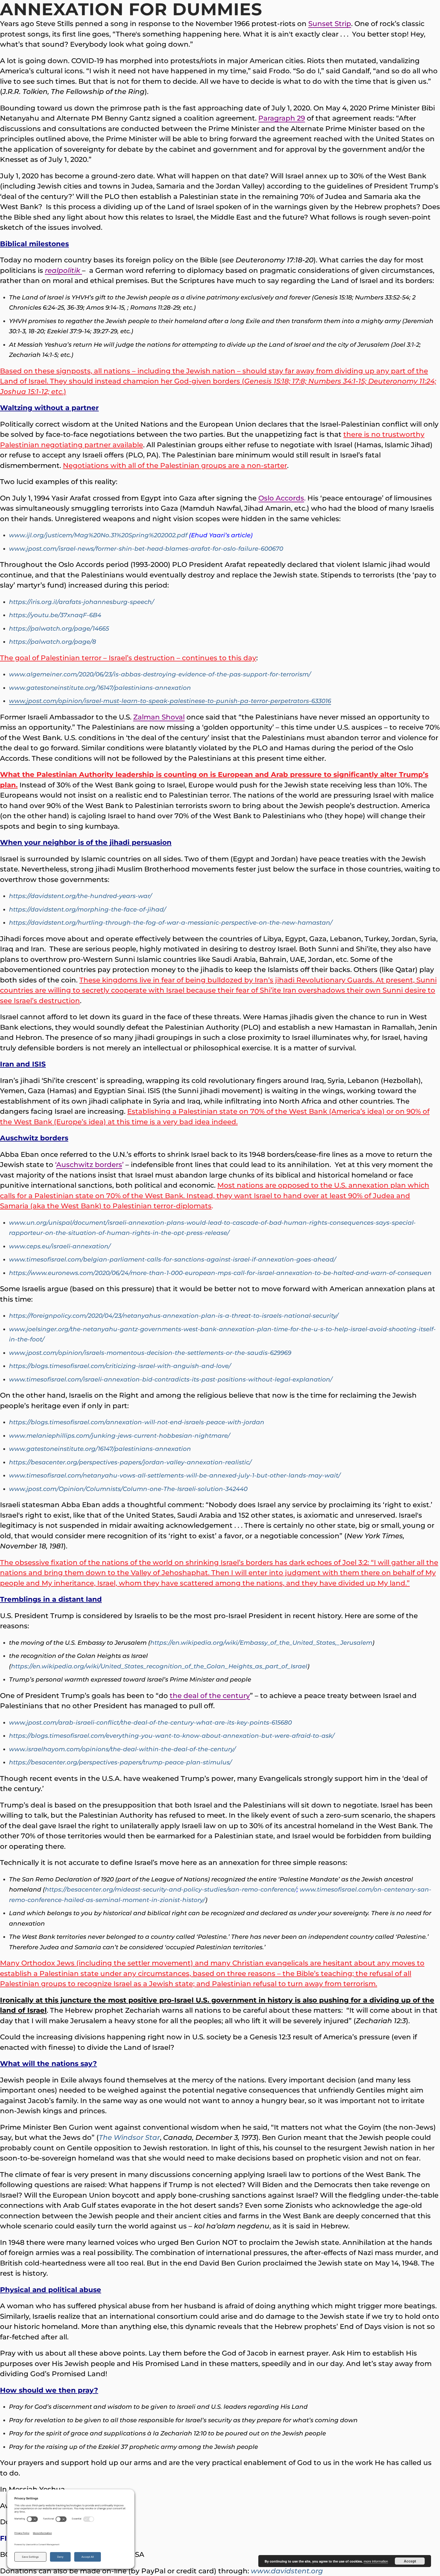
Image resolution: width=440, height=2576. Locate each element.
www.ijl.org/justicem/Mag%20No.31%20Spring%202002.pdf (98, 535)
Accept (410, 2561)
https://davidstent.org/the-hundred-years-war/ (80, 896)
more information (376, 2561)
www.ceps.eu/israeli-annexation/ (60, 1246)
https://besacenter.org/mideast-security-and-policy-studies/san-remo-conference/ (171, 1889)
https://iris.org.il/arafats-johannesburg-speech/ (81, 602)
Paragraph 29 (282, 118)
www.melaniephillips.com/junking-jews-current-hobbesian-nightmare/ (119, 1436)
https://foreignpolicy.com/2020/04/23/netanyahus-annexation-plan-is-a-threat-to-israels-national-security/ (174, 1316)
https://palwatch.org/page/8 (53, 642)
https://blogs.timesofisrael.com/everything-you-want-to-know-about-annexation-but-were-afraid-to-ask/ (172, 1736)
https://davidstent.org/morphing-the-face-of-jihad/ (87, 909)
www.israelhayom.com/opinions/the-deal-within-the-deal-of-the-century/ (122, 1749)
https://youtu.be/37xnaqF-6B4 (55, 615)
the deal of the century (210, 1696)
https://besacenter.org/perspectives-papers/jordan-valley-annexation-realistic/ (130, 1462)
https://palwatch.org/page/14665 (59, 629)
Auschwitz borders (89, 1165)
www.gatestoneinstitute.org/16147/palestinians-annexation (100, 688)
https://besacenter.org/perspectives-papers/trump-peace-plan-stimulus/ (120, 1762)
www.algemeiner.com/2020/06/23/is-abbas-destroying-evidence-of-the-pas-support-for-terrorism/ (160, 674)
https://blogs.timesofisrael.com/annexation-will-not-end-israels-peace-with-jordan (137, 1422)
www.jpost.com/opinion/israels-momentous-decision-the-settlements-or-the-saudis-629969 (150, 1353)
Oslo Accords (281, 498)
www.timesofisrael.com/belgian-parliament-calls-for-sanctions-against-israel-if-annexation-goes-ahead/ (172, 1259)
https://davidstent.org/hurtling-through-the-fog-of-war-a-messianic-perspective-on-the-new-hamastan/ (171, 923)
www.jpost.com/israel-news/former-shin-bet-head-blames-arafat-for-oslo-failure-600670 (146, 549)
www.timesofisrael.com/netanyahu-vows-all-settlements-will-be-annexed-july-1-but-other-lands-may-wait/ (175, 1475)
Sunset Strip (330, 24)
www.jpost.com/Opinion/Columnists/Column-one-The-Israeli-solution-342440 (128, 1489)
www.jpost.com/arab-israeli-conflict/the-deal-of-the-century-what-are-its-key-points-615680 (150, 1723)
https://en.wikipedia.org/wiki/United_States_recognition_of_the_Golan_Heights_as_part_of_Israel (159, 1666)
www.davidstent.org (287, 2571)
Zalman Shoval (159, 717)
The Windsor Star (129, 2137)
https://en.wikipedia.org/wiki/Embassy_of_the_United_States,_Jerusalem (261, 1643)
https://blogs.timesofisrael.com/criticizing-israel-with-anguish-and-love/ (120, 1366)
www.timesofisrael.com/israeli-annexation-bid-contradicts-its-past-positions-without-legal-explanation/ (171, 1379)
